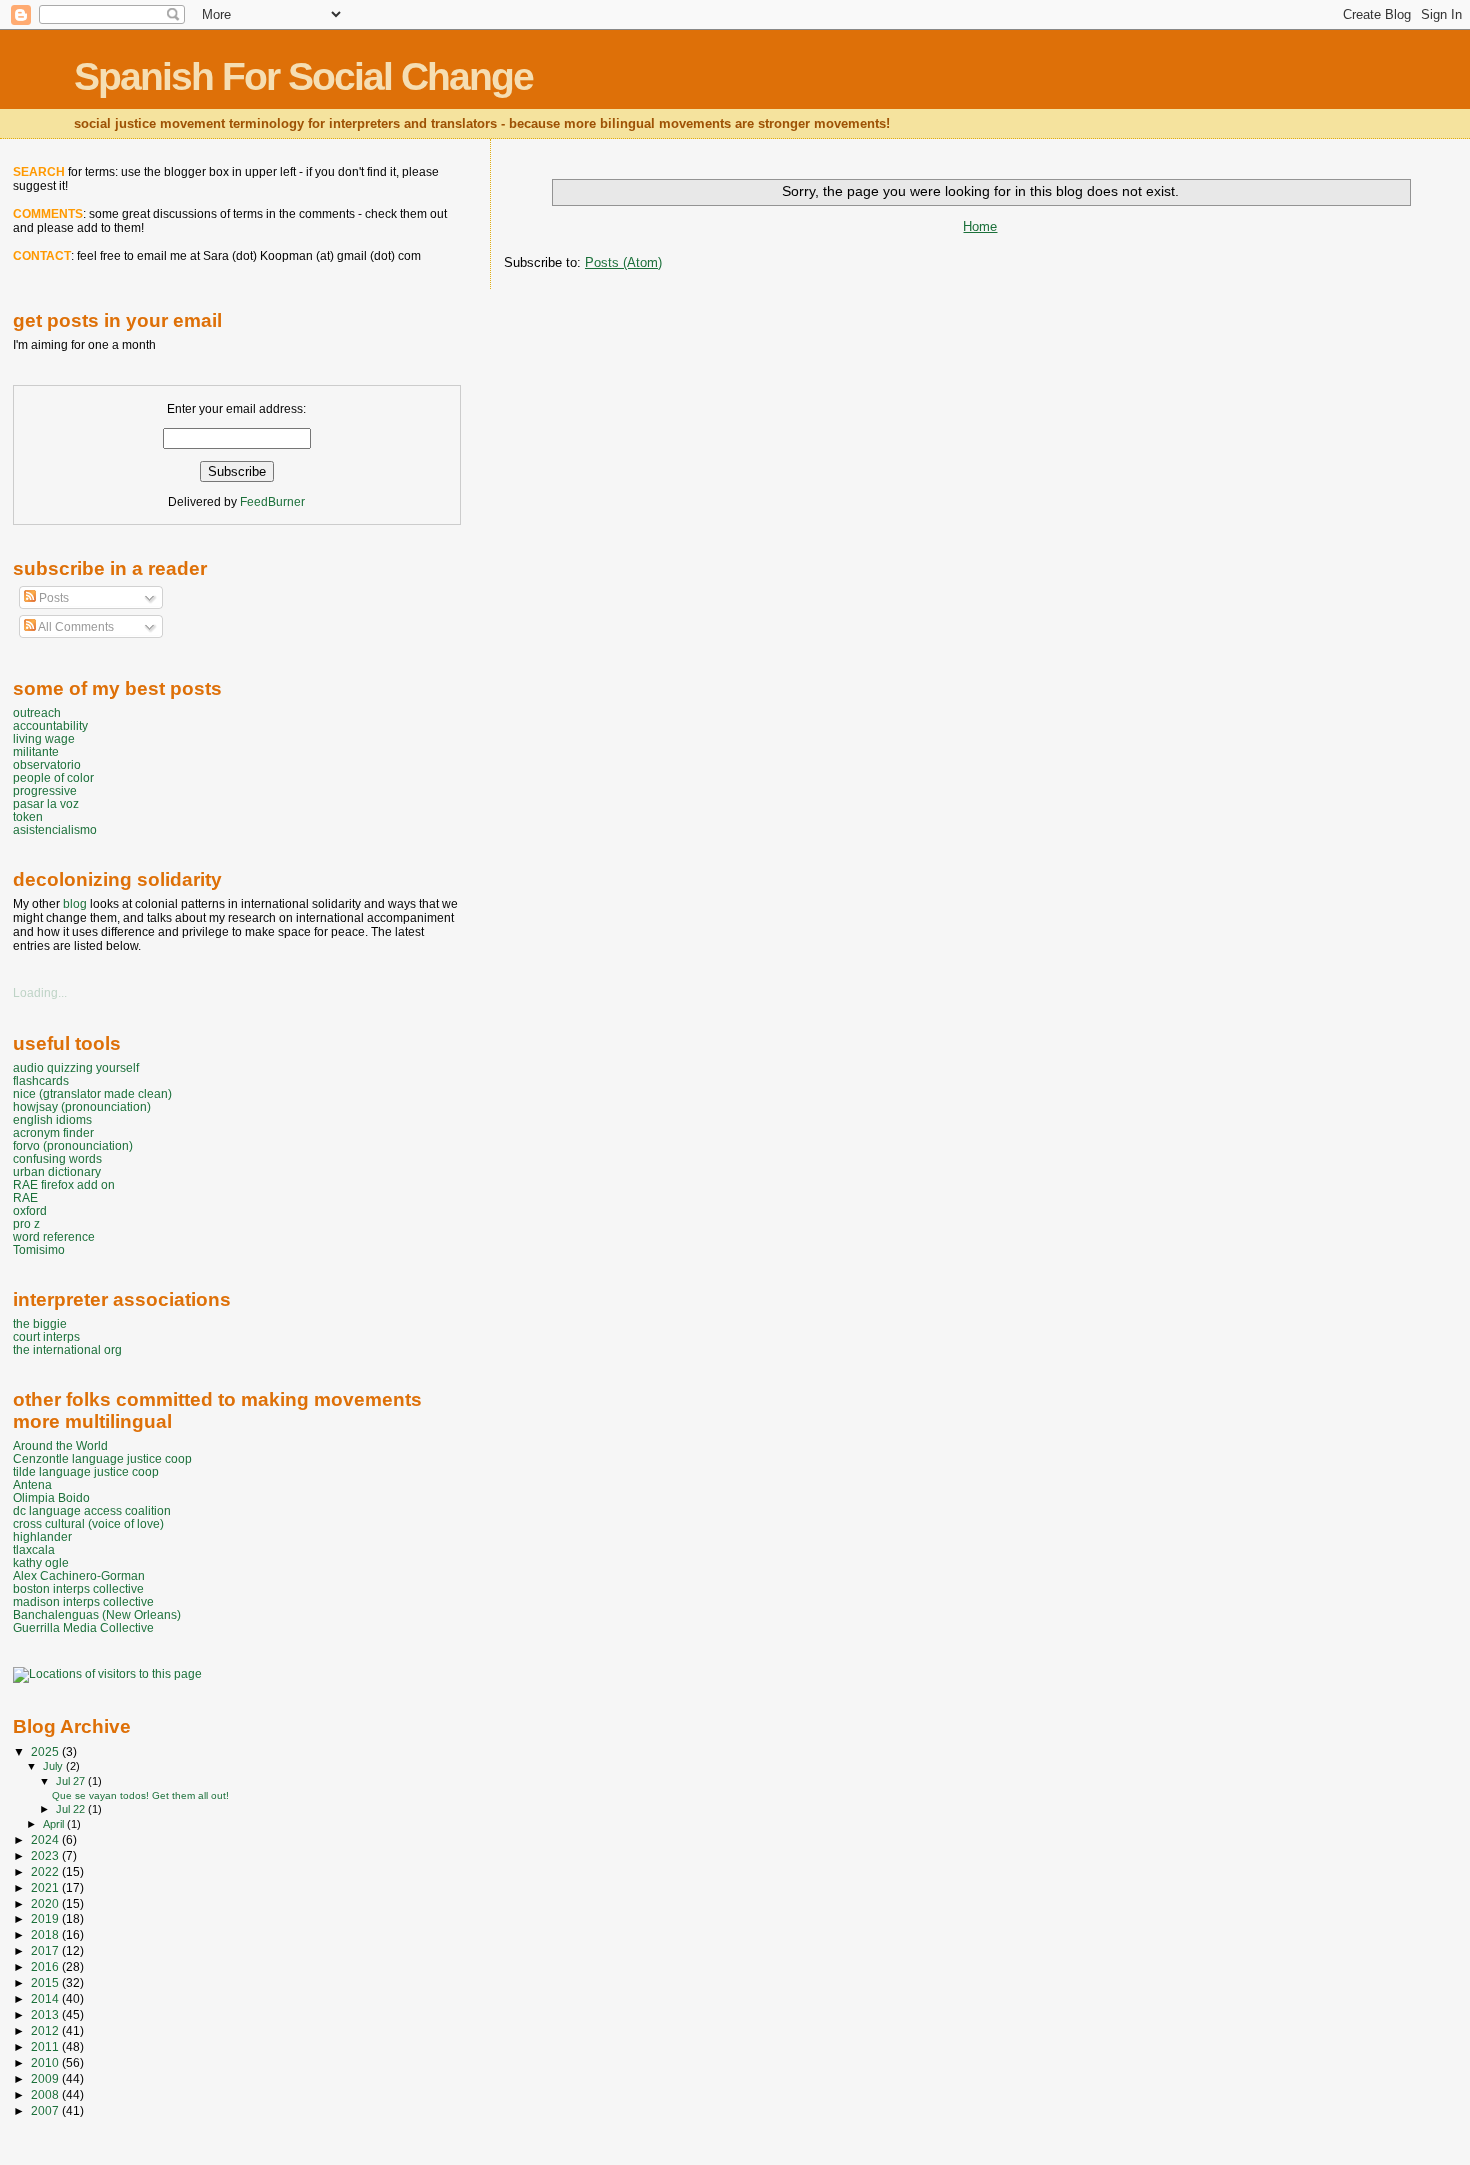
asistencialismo (55, 829)
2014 (46, 1998)
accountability (50, 725)
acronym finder (53, 1132)
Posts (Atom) (623, 262)
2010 (46, 2062)
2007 (46, 2110)
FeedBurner (272, 502)
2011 (46, 2046)
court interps (46, 1336)
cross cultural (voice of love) (88, 1523)
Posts (52, 598)
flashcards (41, 1080)
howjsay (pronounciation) (82, 1106)
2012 (46, 2030)
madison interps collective (83, 1601)
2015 (46, 1982)
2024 (46, 1839)
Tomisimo (39, 1249)
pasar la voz (46, 803)
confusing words (57, 1158)
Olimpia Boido (51, 1497)
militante (36, 751)
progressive (45, 790)
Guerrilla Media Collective (83, 1627)
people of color (53, 777)
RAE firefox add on (64, 1184)
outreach (37, 712)
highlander (42, 1536)
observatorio (47, 764)
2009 (46, 2078)
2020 (46, 1903)
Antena (32, 1484)
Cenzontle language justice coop (102, 1458)
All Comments (75, 627)
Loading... (40, 993)
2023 (46, 1855)
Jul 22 (72, 1809)
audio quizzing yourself (76, 1067)
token (28, 816)
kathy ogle (41, 1562)
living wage (44, 738)
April (55, 1824)
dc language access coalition (92, 1510)
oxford (30, 1210)
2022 (46, 1871)
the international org (67, 1349)
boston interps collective (78, 1588)
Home (980, 226)
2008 (46, 2094)
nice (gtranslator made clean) (92, 1093)
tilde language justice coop (86, 1471)
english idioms (52, 1119)
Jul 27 (72, 1781)
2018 (46, 1934)
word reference (54, 1236)
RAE (25, 1197)
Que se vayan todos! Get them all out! (140, 1795)
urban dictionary (57, 1171)
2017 (46, 1950)
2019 (46, 1918)
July (54, 1766)
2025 (46, 1751)
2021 (46, 1887)
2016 (46, 1966)
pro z (26, 1223)
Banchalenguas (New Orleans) (97, 1614)
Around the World (60, 1445)
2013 (46, 2014)
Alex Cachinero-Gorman (79, 1575)
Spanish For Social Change (303, 76)
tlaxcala (34, 1549)
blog (75, 904)
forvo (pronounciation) (73, 1145)
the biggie (40, 1323)
